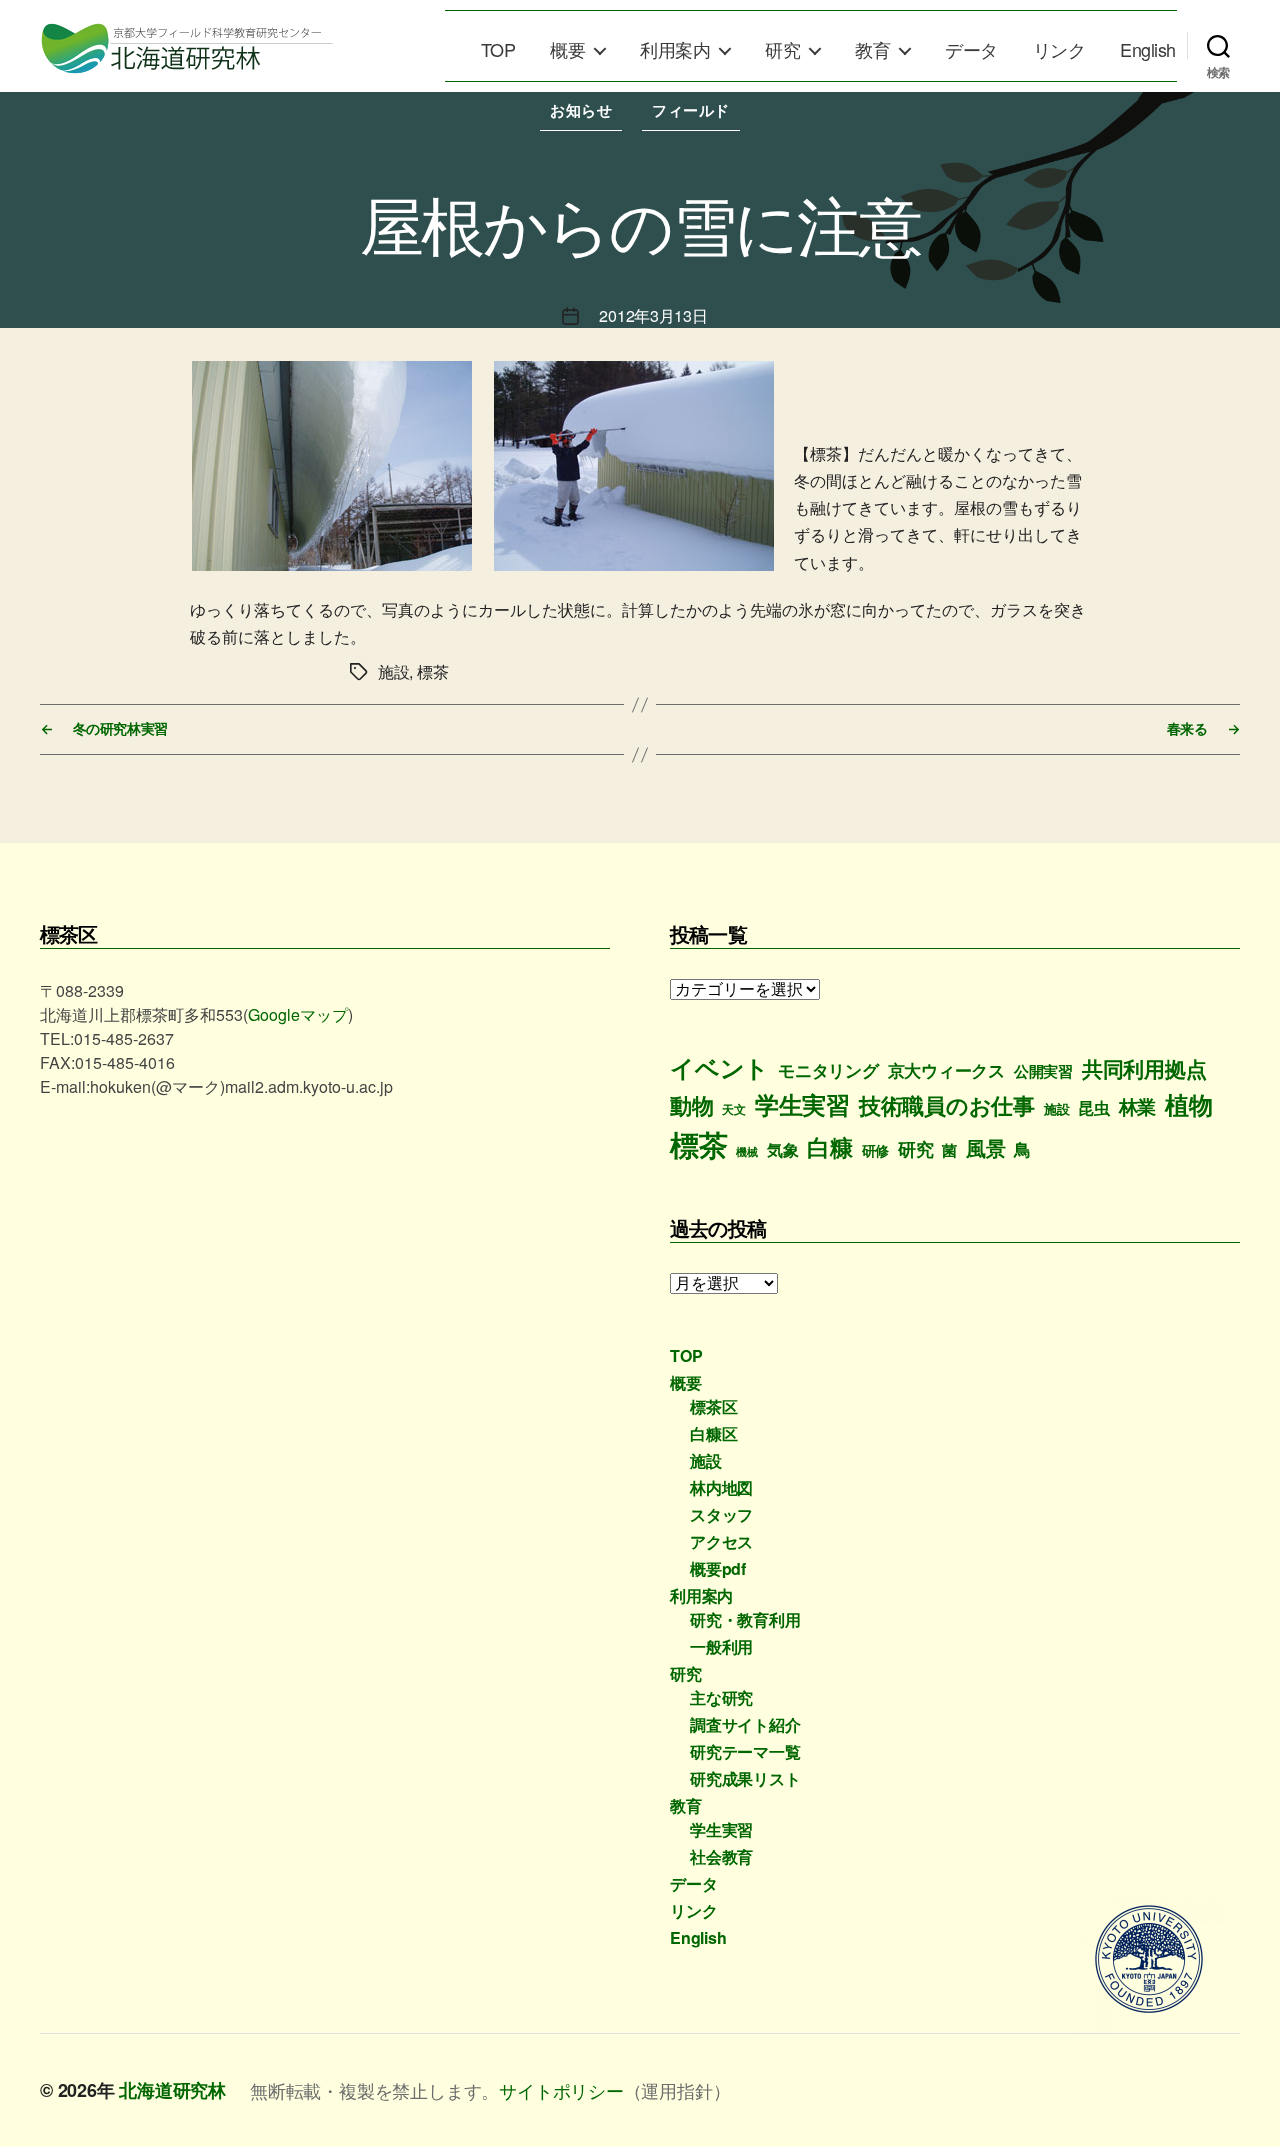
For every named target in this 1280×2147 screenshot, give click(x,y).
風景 (986, 1148)
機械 (747, 1151)
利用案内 (675, 50)
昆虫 (1094, 1107)
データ (971, 50)
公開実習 (1043, 1071)
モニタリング (828, 1070)
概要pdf (718, 1568)
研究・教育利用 (745, 1619)
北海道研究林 (172, 2090)
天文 (734, 1109)
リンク (1059, 50)
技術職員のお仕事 (947, 1105)
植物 (1189, 1104)
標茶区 (713, 1406)
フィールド (691, 110)
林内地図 (721, 1487)
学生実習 (802, 1104)
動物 (692, 1105)
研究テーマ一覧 (745, 1751)
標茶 (699, 1144)
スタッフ (721, 1514)
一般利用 (721, 1646)
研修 (876, 1150)
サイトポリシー (561, 2090)
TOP (498, 50)
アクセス (721, 1541)
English (1148, 50)
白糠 (830, 1146)
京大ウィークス (947, 1070)
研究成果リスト (745, 1778)
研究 (782, 50)
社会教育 (721, 1856)
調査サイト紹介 (745, 1724)
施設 (1057, 1108)
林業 (1138, 1106)
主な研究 (721, 1697)
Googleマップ (298, 1014)
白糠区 (713, 1433)
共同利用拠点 (1144, 1068)
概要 (567, 50)
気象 (783, 1149)
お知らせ (581, 110)
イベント (719, 1067)
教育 (872, 50)
